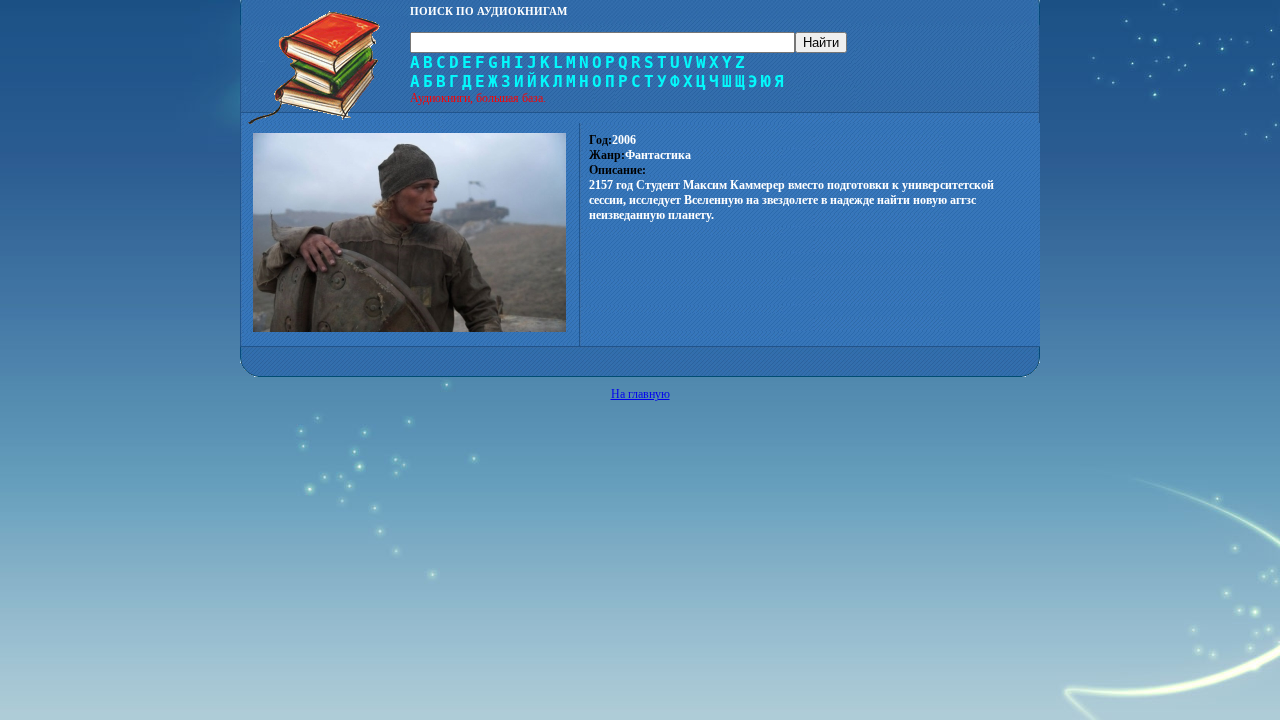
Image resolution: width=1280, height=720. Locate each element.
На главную (640, 394)
